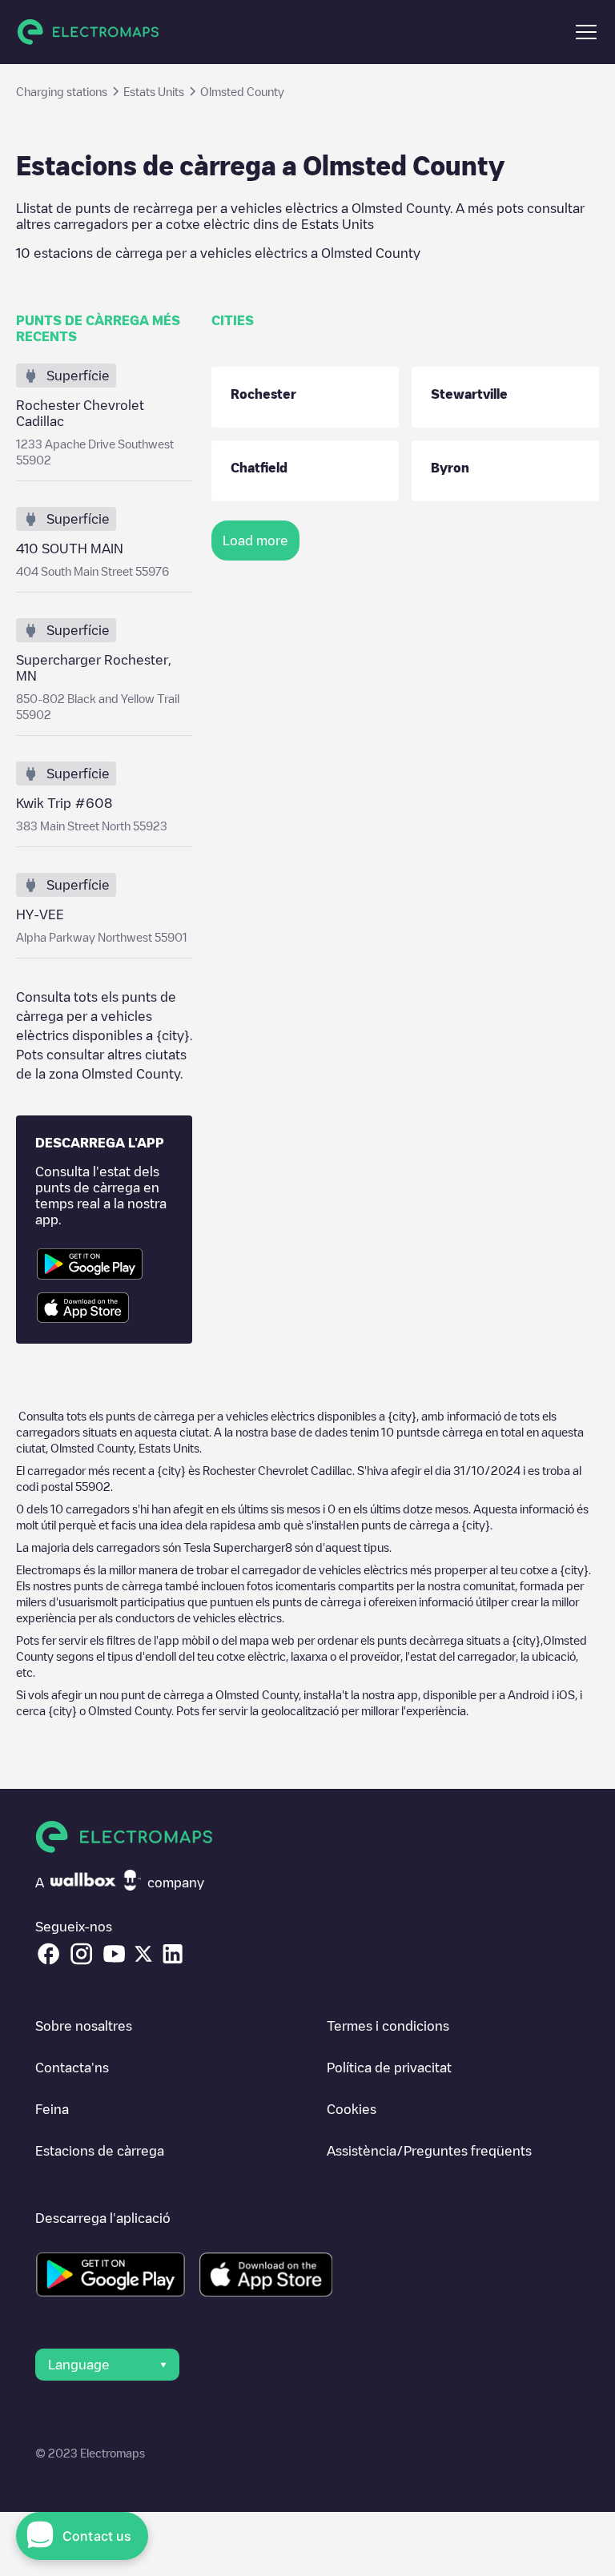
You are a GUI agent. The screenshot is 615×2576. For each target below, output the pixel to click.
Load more (255, 541)
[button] (586, 32)
